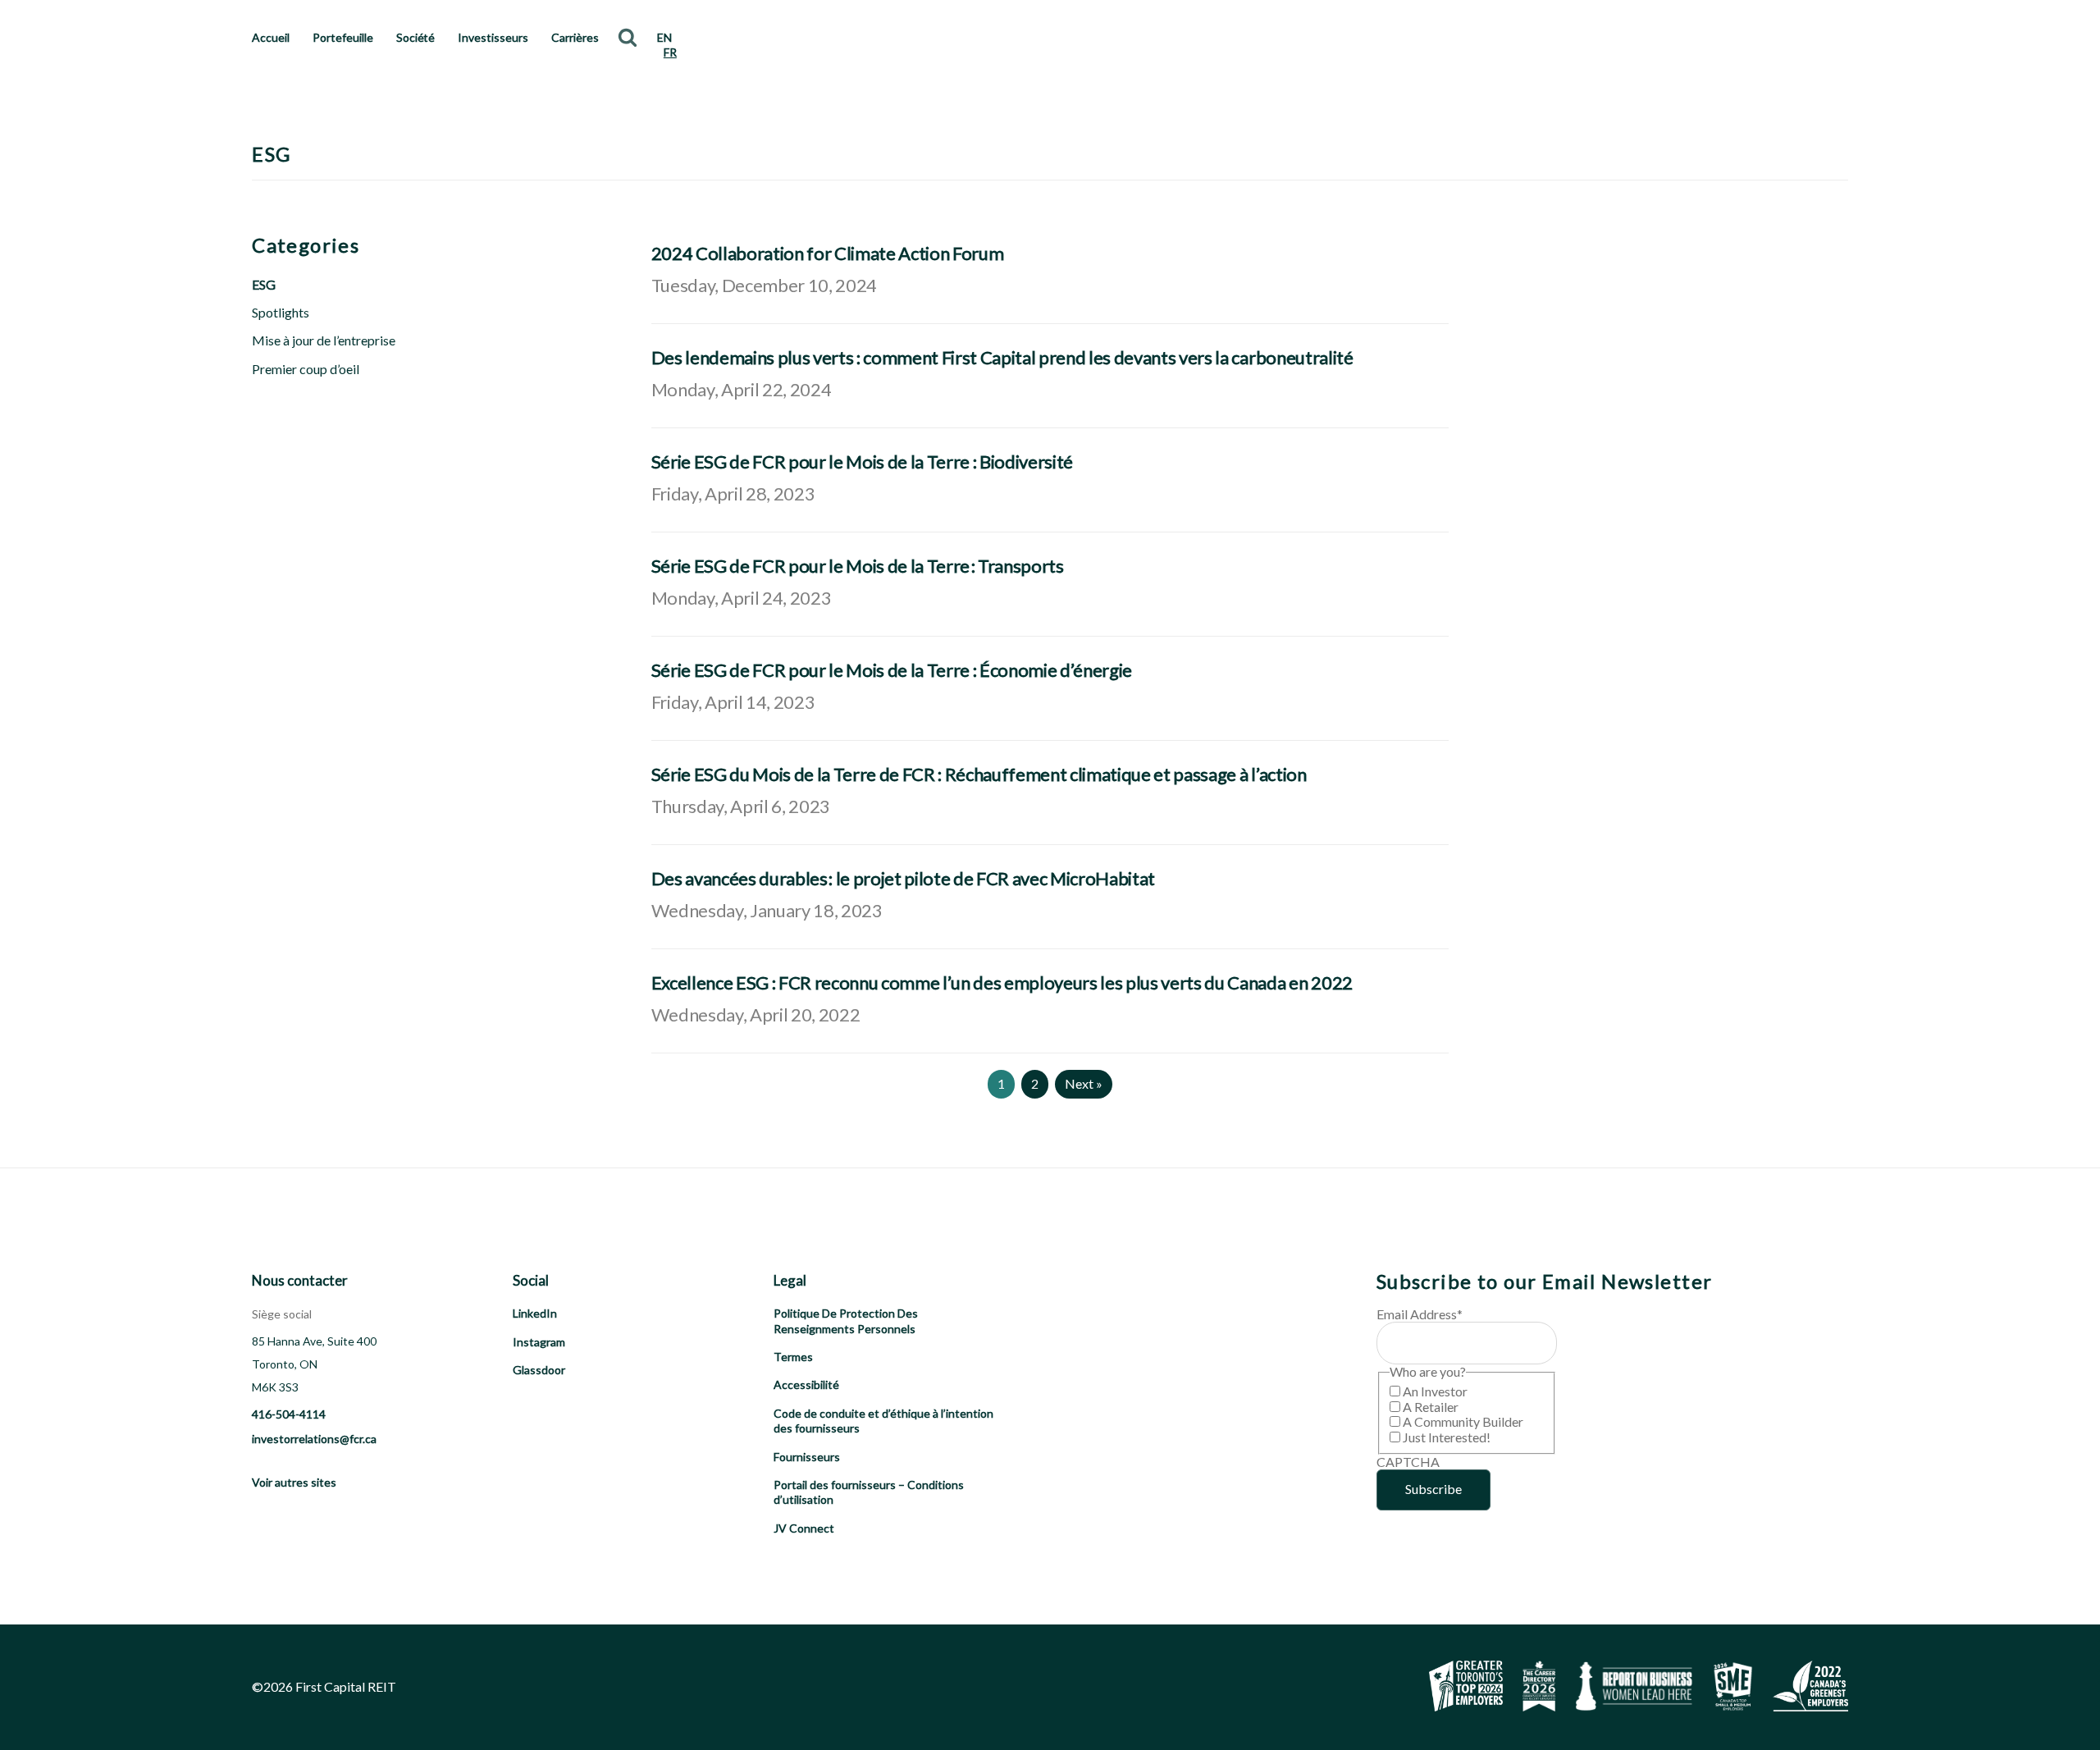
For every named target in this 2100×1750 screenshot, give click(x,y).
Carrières (575, 37)
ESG (264, 284)
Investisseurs (493, 37)
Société (416, 37)
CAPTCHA (1408, 1462)
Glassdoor (539, 1370)
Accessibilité (806, 1384)
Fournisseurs (807, 1457)
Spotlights (281, 312)
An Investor (1435, 1391)
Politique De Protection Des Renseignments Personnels (846, 1320)
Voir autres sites (294, 1482)
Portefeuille (343, 37)
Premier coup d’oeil (306, 369)
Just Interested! (1447, 1437)
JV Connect (804, 1528)
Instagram (539, 1342)
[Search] (628, 37)
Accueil (271, 37)
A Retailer (1431, 1407)
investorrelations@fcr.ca (314, 1439)
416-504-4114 (289, 1414)
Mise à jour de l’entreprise (324, 340)
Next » (1084, 1083)
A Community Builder (1463, 1421)
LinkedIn (535, 1313)
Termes (793, 1357)
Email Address (1420, 1314)
